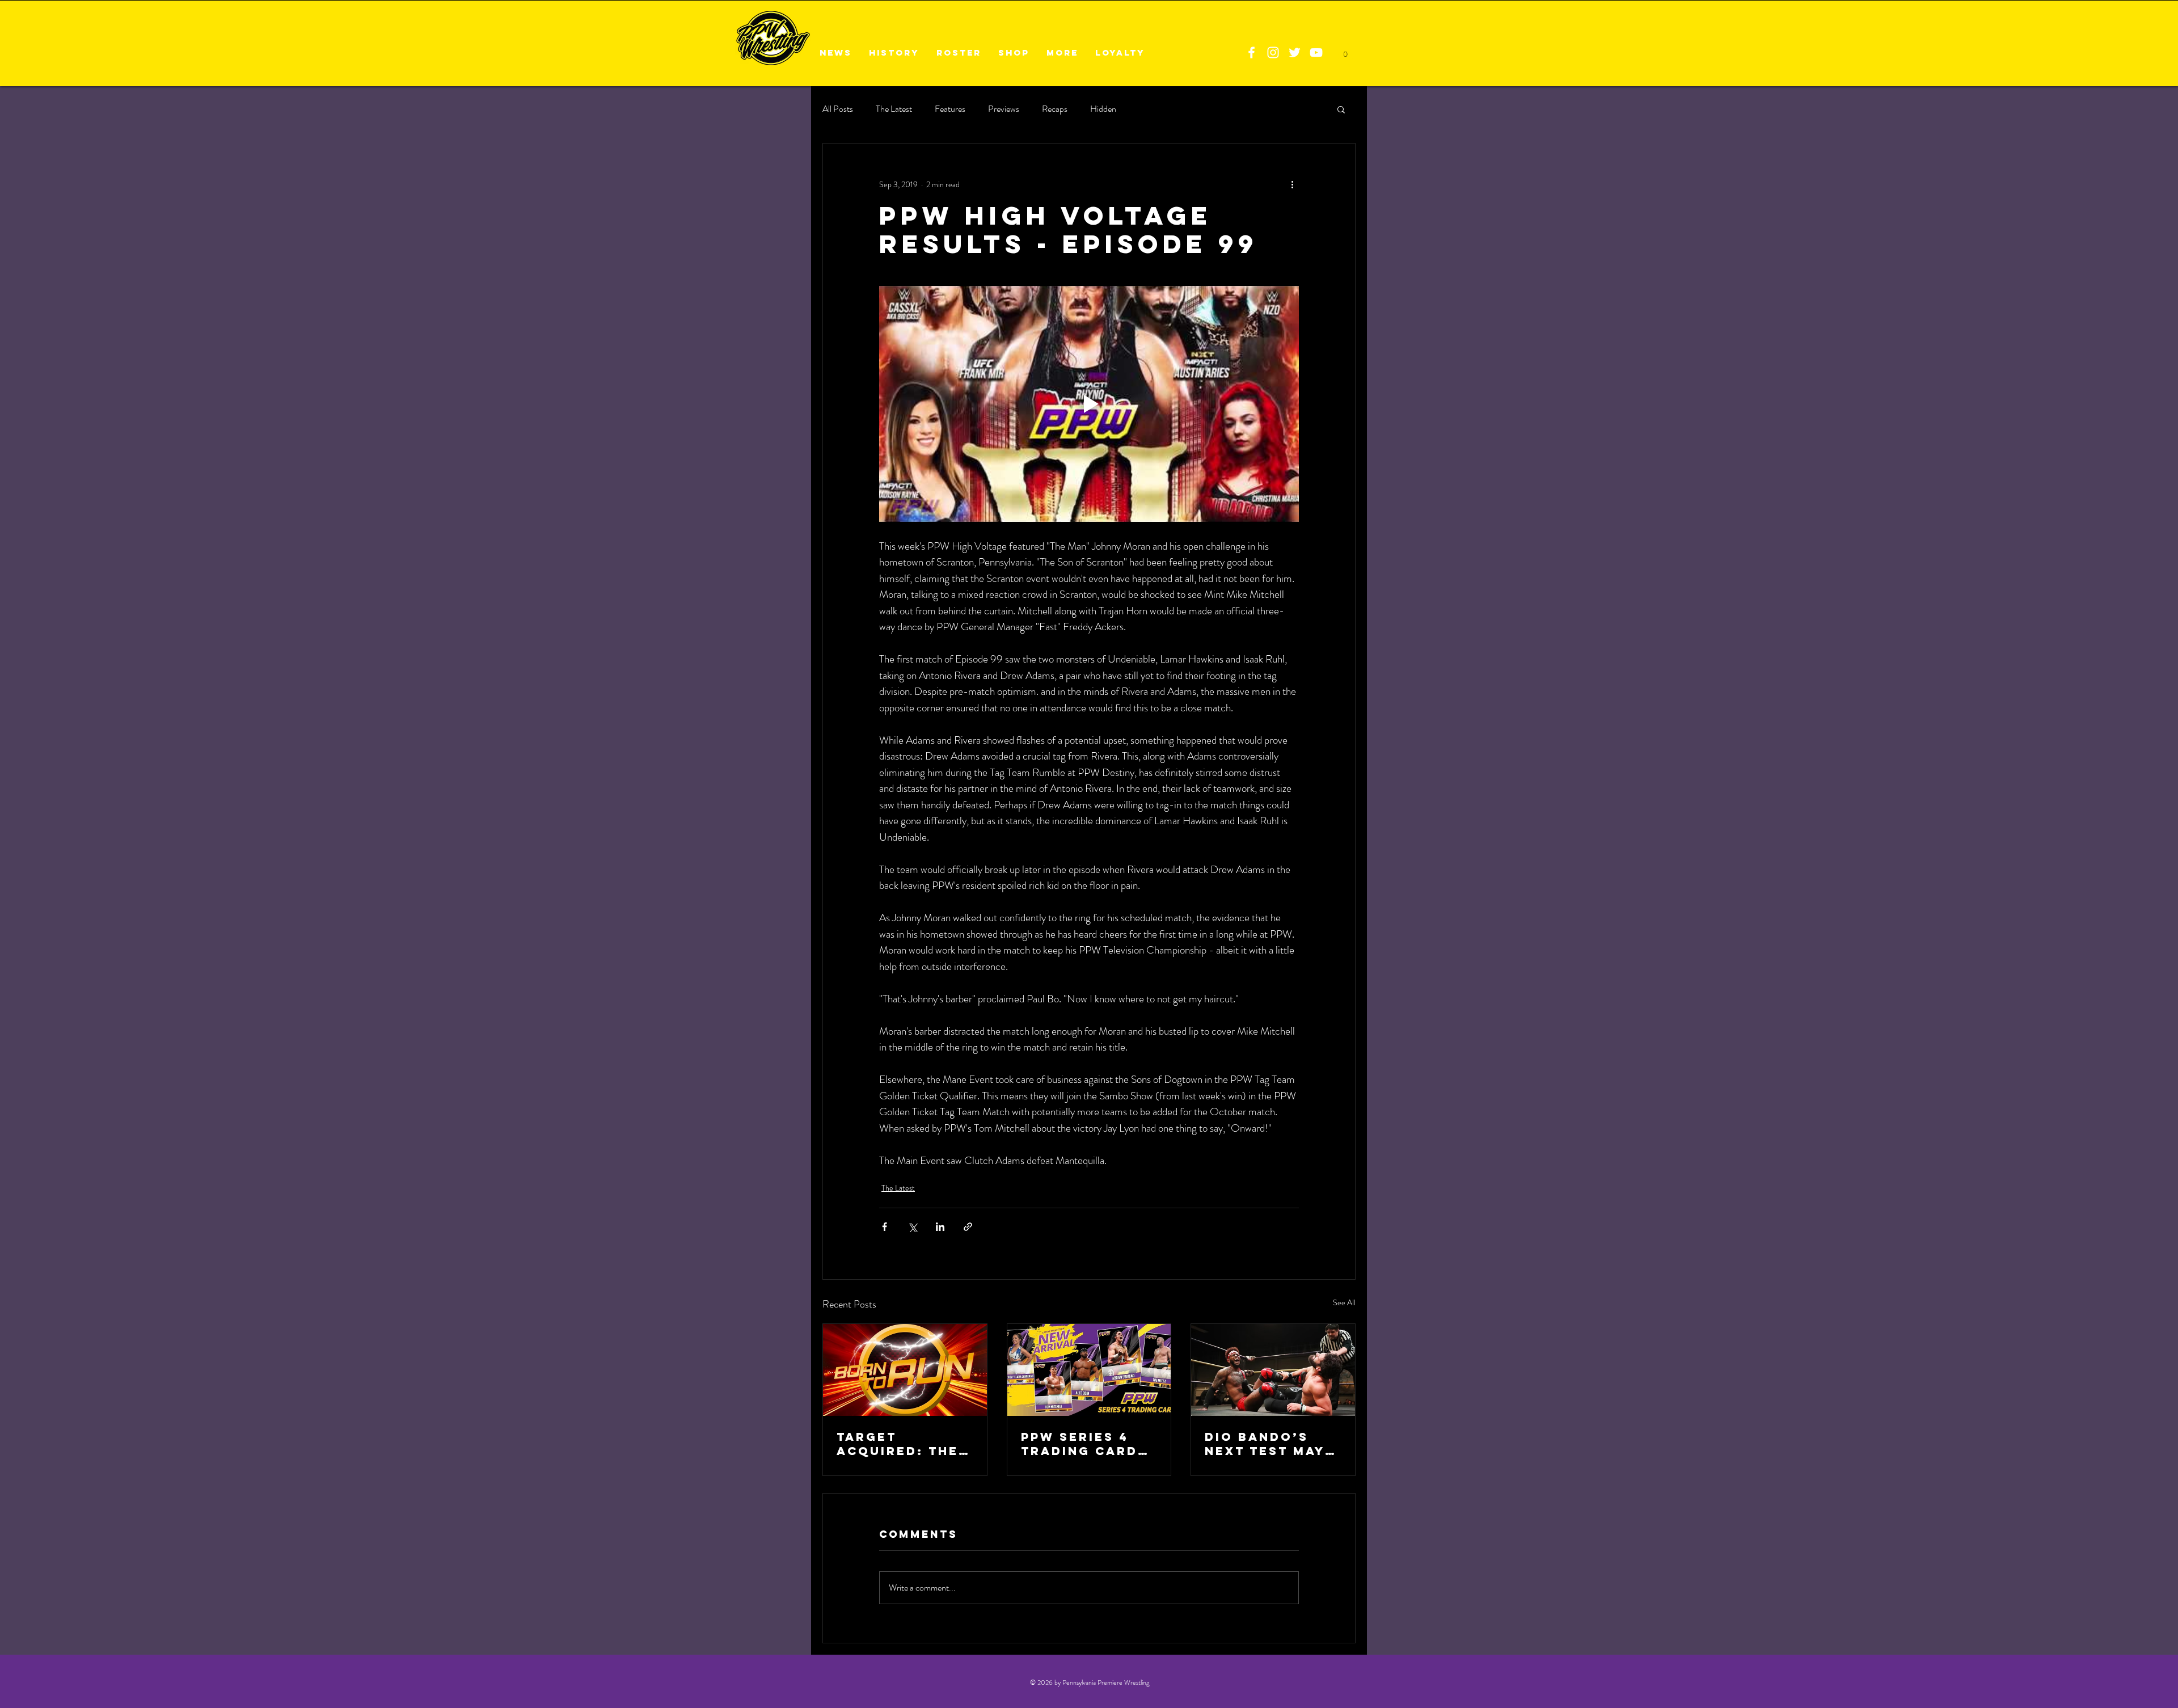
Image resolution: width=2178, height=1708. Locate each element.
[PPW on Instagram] (1273, 52)
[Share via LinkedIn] (940, 1227)
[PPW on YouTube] (1316, 52)
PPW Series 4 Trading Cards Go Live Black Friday (1084, 1444)
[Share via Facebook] (885, 1227)
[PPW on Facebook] (1251, 52)
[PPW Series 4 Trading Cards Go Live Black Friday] (1089, 1370)
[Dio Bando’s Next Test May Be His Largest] (1273, 1370)
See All (1344, 1302)
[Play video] (1089, 404)
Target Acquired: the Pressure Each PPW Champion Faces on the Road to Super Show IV (900, 1444)
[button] (1341, 109)
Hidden (1103, 109)
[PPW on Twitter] (1295, 52)
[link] (1345, 51)
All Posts (838, 109)
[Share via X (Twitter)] (912, 1227)
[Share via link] (968, 1227)
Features (950, 109)
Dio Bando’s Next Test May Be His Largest (1268, 1444)
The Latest (894, 109)
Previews (1004, 109)
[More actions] (1292, 184)
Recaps (1055, 109)
